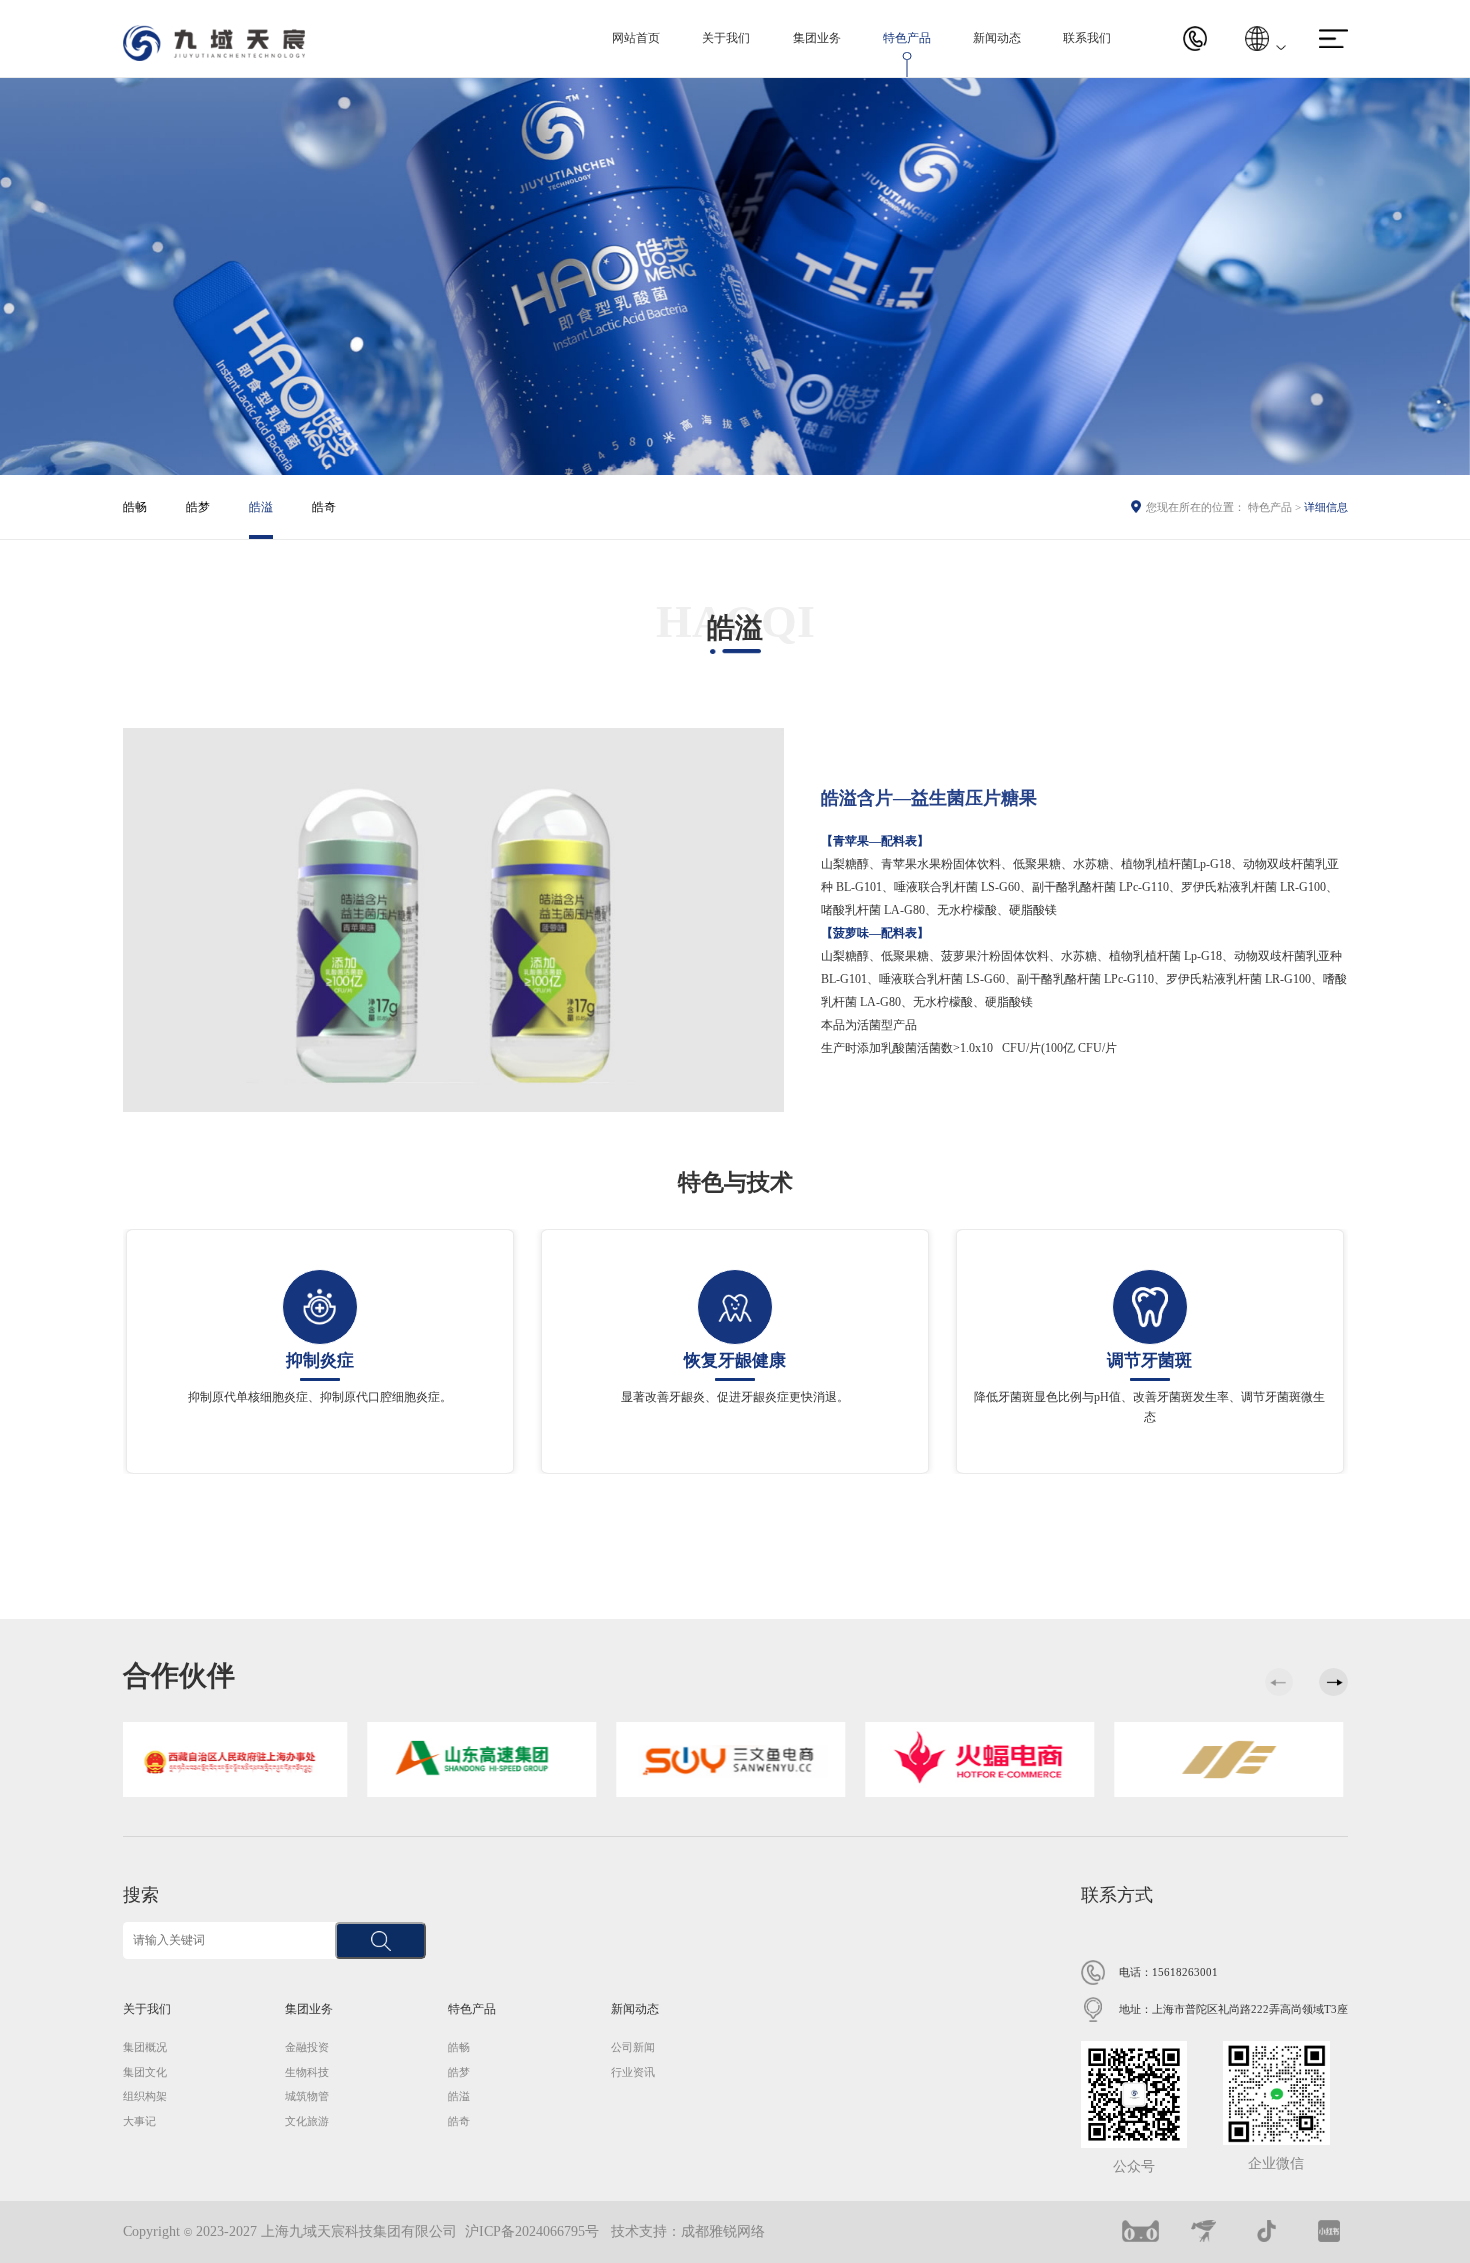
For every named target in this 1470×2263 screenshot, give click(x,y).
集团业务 (817, 38)
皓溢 (261, 507)
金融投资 (307, 2047)
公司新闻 (633, 2047)
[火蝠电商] (735, 1758)
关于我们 (726, 38)
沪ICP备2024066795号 (532, 2231)
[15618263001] (1195, 38)
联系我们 (1087, 38)
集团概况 (145, 2047)
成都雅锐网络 (723, 2231)
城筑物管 (307, 2096)
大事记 (139, 2121)
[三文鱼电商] (486, 1758)
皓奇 (324, 507)
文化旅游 (307, 2121)
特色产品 (907, 38)
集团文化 (145, 2072)
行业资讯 (633, 2072)
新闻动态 (997, 38)
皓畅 (135, 507)
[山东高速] (237, 1758)
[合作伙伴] (984, 1758)
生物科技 (307, 2072)
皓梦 (198, 507)
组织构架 (145, 2096)
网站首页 (636, 38)
